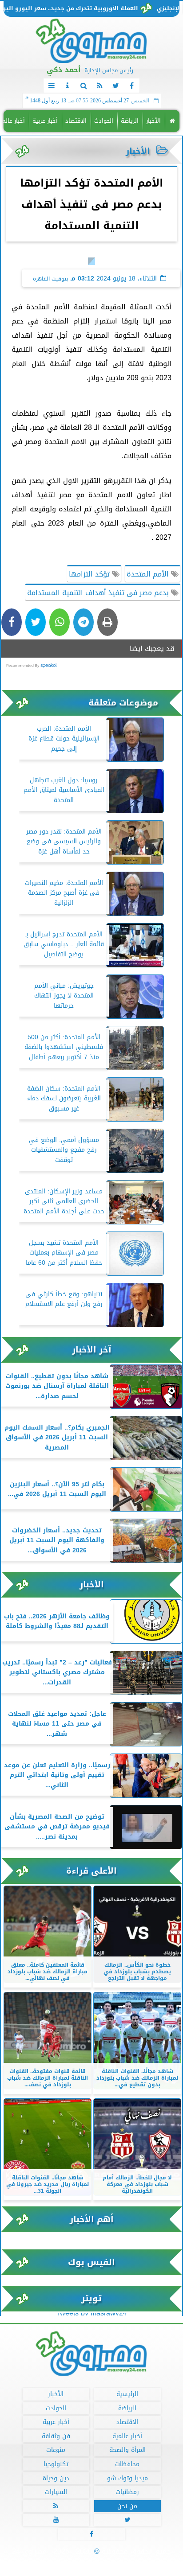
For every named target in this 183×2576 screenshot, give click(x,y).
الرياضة (130, 121)
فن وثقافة (56, 2436)
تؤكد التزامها (90, 574)
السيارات (56, 2492)
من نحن (127, 2506)
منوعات (56, 2450)
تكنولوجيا (56, 2464)
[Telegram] (84, 622)
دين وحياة (56, 2478)
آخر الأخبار (92, 1350)
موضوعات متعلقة (123, 703)
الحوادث (104, 121)
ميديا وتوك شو (127, 2478)
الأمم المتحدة (149, 574)
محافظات (127, 2464)
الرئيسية (127, 2394)
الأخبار (153, 121)
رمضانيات (127, 2492)
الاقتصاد (76, 121)
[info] (68, 86)
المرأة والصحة (127, 2450)
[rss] (99, 86)
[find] (84, 86)
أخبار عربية (45, 121)
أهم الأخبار (92, 2219)
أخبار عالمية (127, 2436)
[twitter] (115, 86)
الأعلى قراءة (91, 1871)
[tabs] (52, 86)
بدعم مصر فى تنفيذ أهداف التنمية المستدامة (99, 593)
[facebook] (131, 86)
